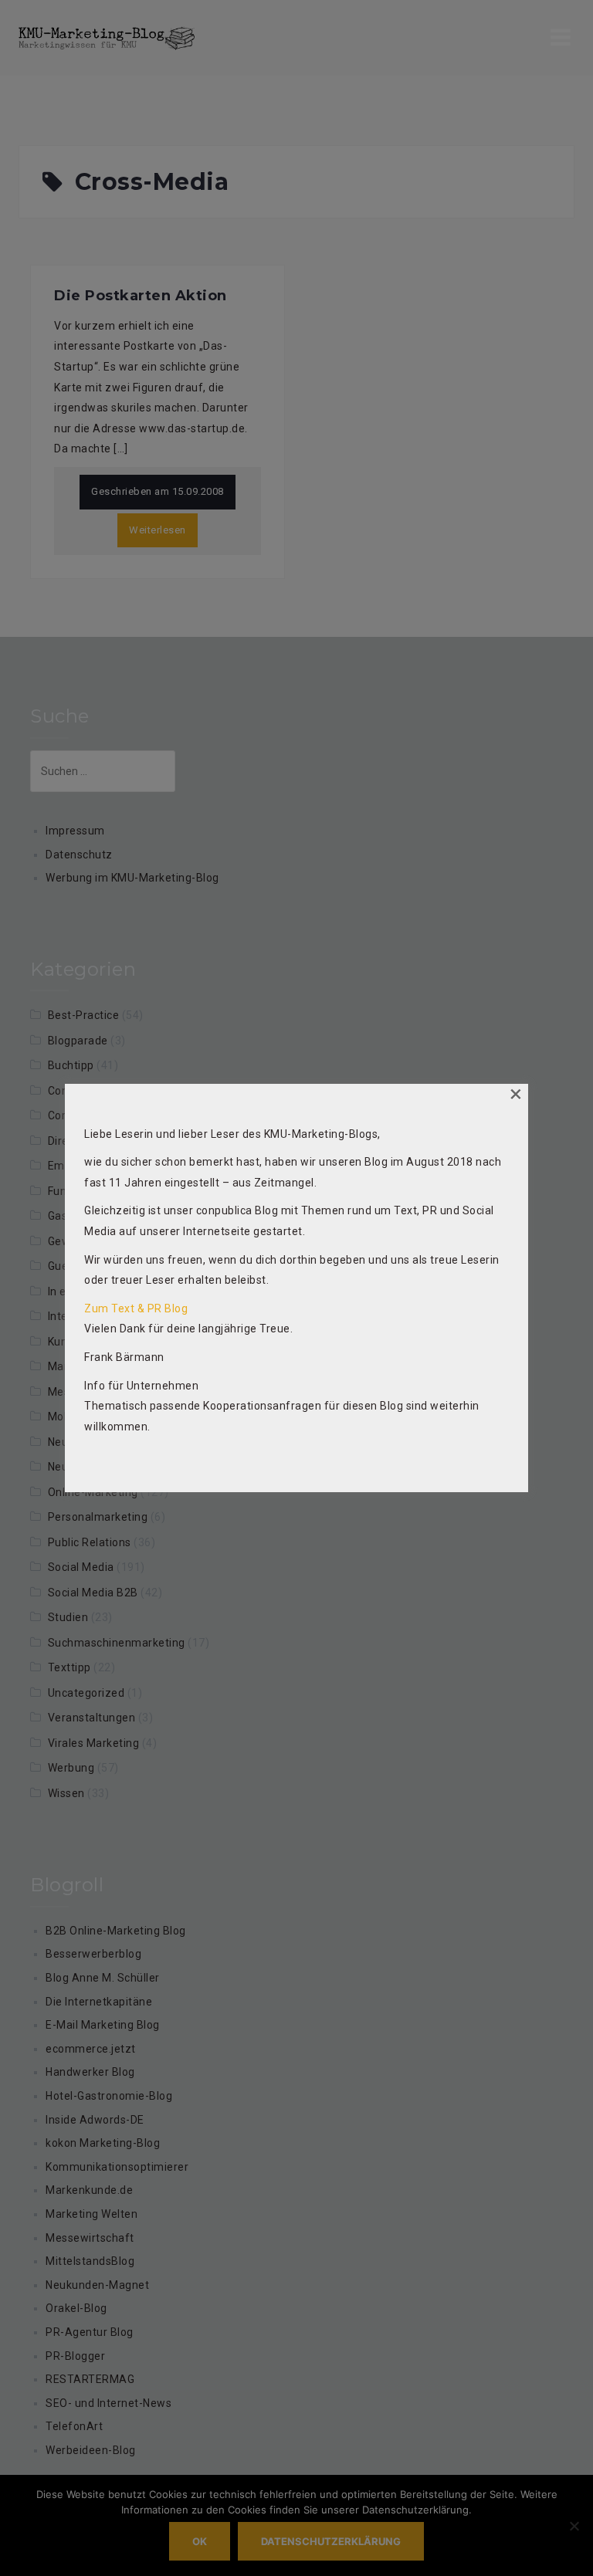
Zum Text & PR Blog (136, 1308)
